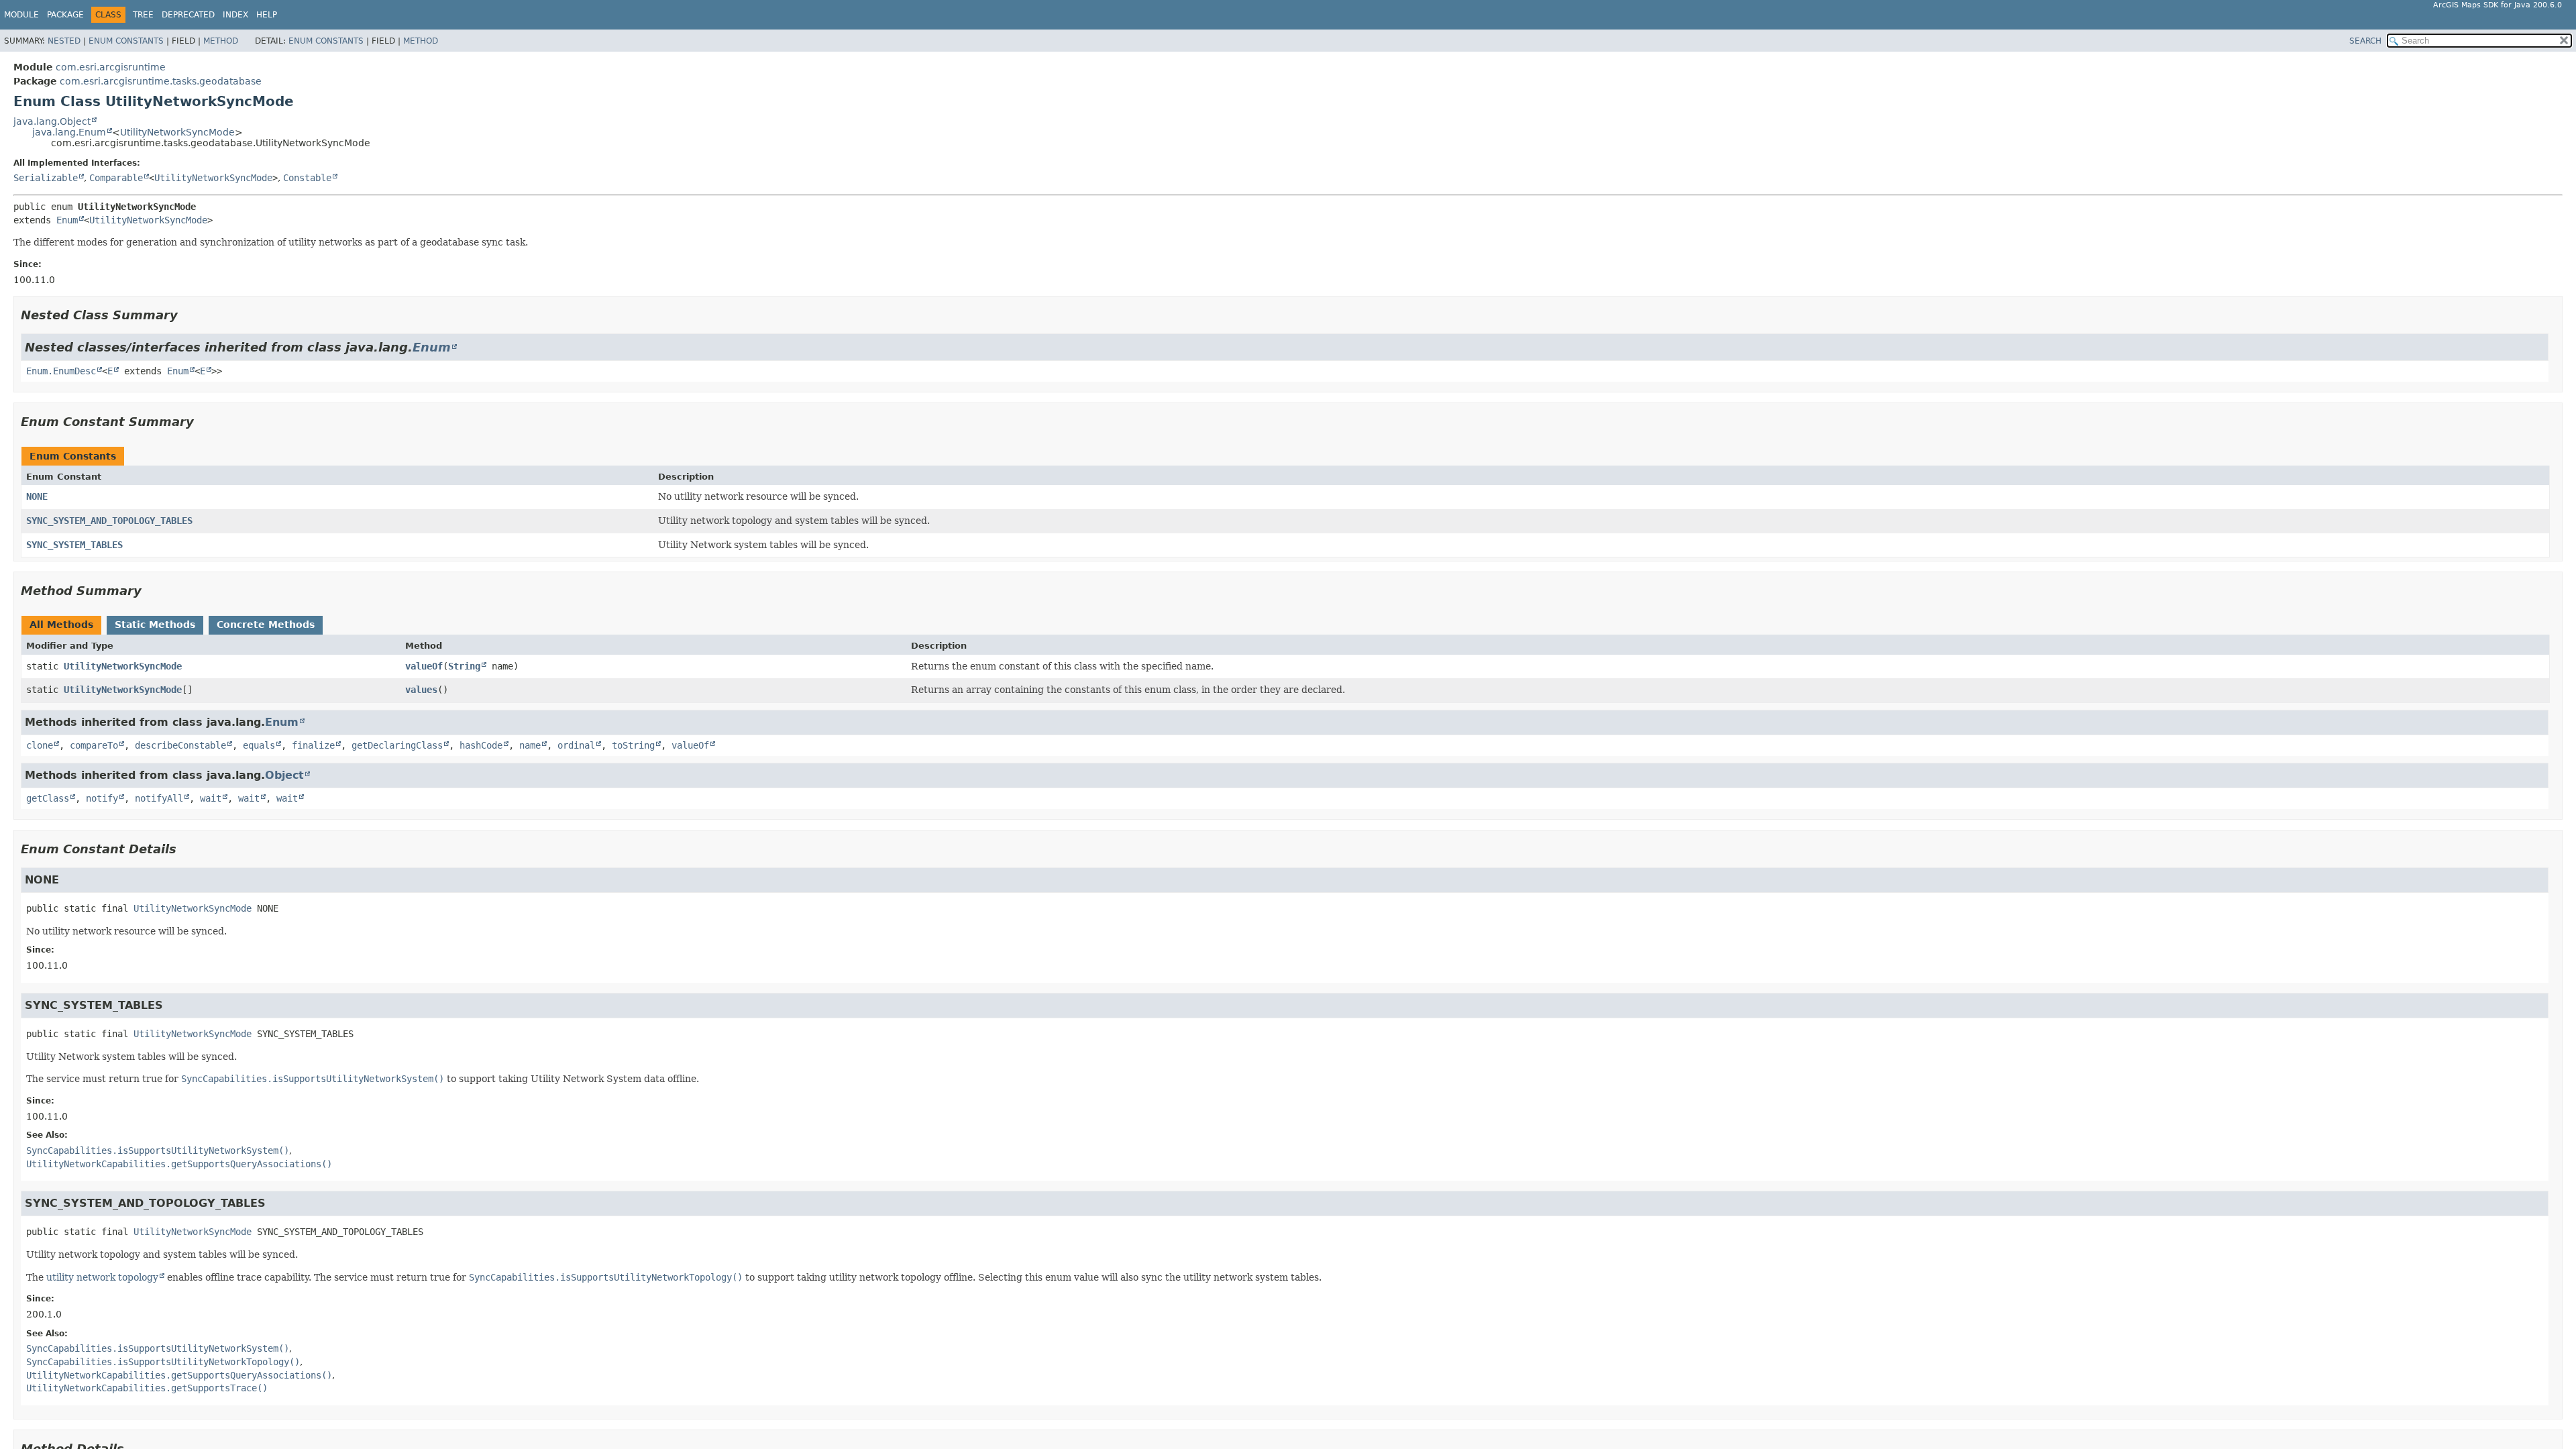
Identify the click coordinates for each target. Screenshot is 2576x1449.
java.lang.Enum (69, 132)
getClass (48, 798)
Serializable (46, 178)
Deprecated (188, 15)
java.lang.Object (52, 121)
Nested (64, 41)
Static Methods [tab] (155, 625)
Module (21, 15)
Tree (143, 15)
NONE (37, 496)
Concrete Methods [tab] (266, 625)
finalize (313, 745)
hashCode (481, 745)
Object (284, 775)
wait (211, 798)
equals (259, 745)
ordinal (576, 745)
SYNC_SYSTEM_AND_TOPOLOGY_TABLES (109, 521)
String (464, 666)
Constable (307, 178)
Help (267, 15)
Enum (67, 220)
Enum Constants (126, 41)
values (421, 690)
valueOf (424, 666)
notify (102, 798)
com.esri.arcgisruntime (111, 67)
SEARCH (2365, 41)
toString (633, 745)
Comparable (116, 178)
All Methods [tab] (61, 625)
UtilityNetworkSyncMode (177, 132)
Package (65, 15)
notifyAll (159, 798)
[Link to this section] (187, 315)
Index (235, 15)
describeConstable (180, 745)
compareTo (94, 745)
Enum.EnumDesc (61, 371)
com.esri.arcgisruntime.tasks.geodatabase (161, 81)
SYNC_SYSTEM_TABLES (74, 545)
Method (221, 41)
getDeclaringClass (397, 745)
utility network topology (102, 1277)
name (530, 745)
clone (40, 745)
